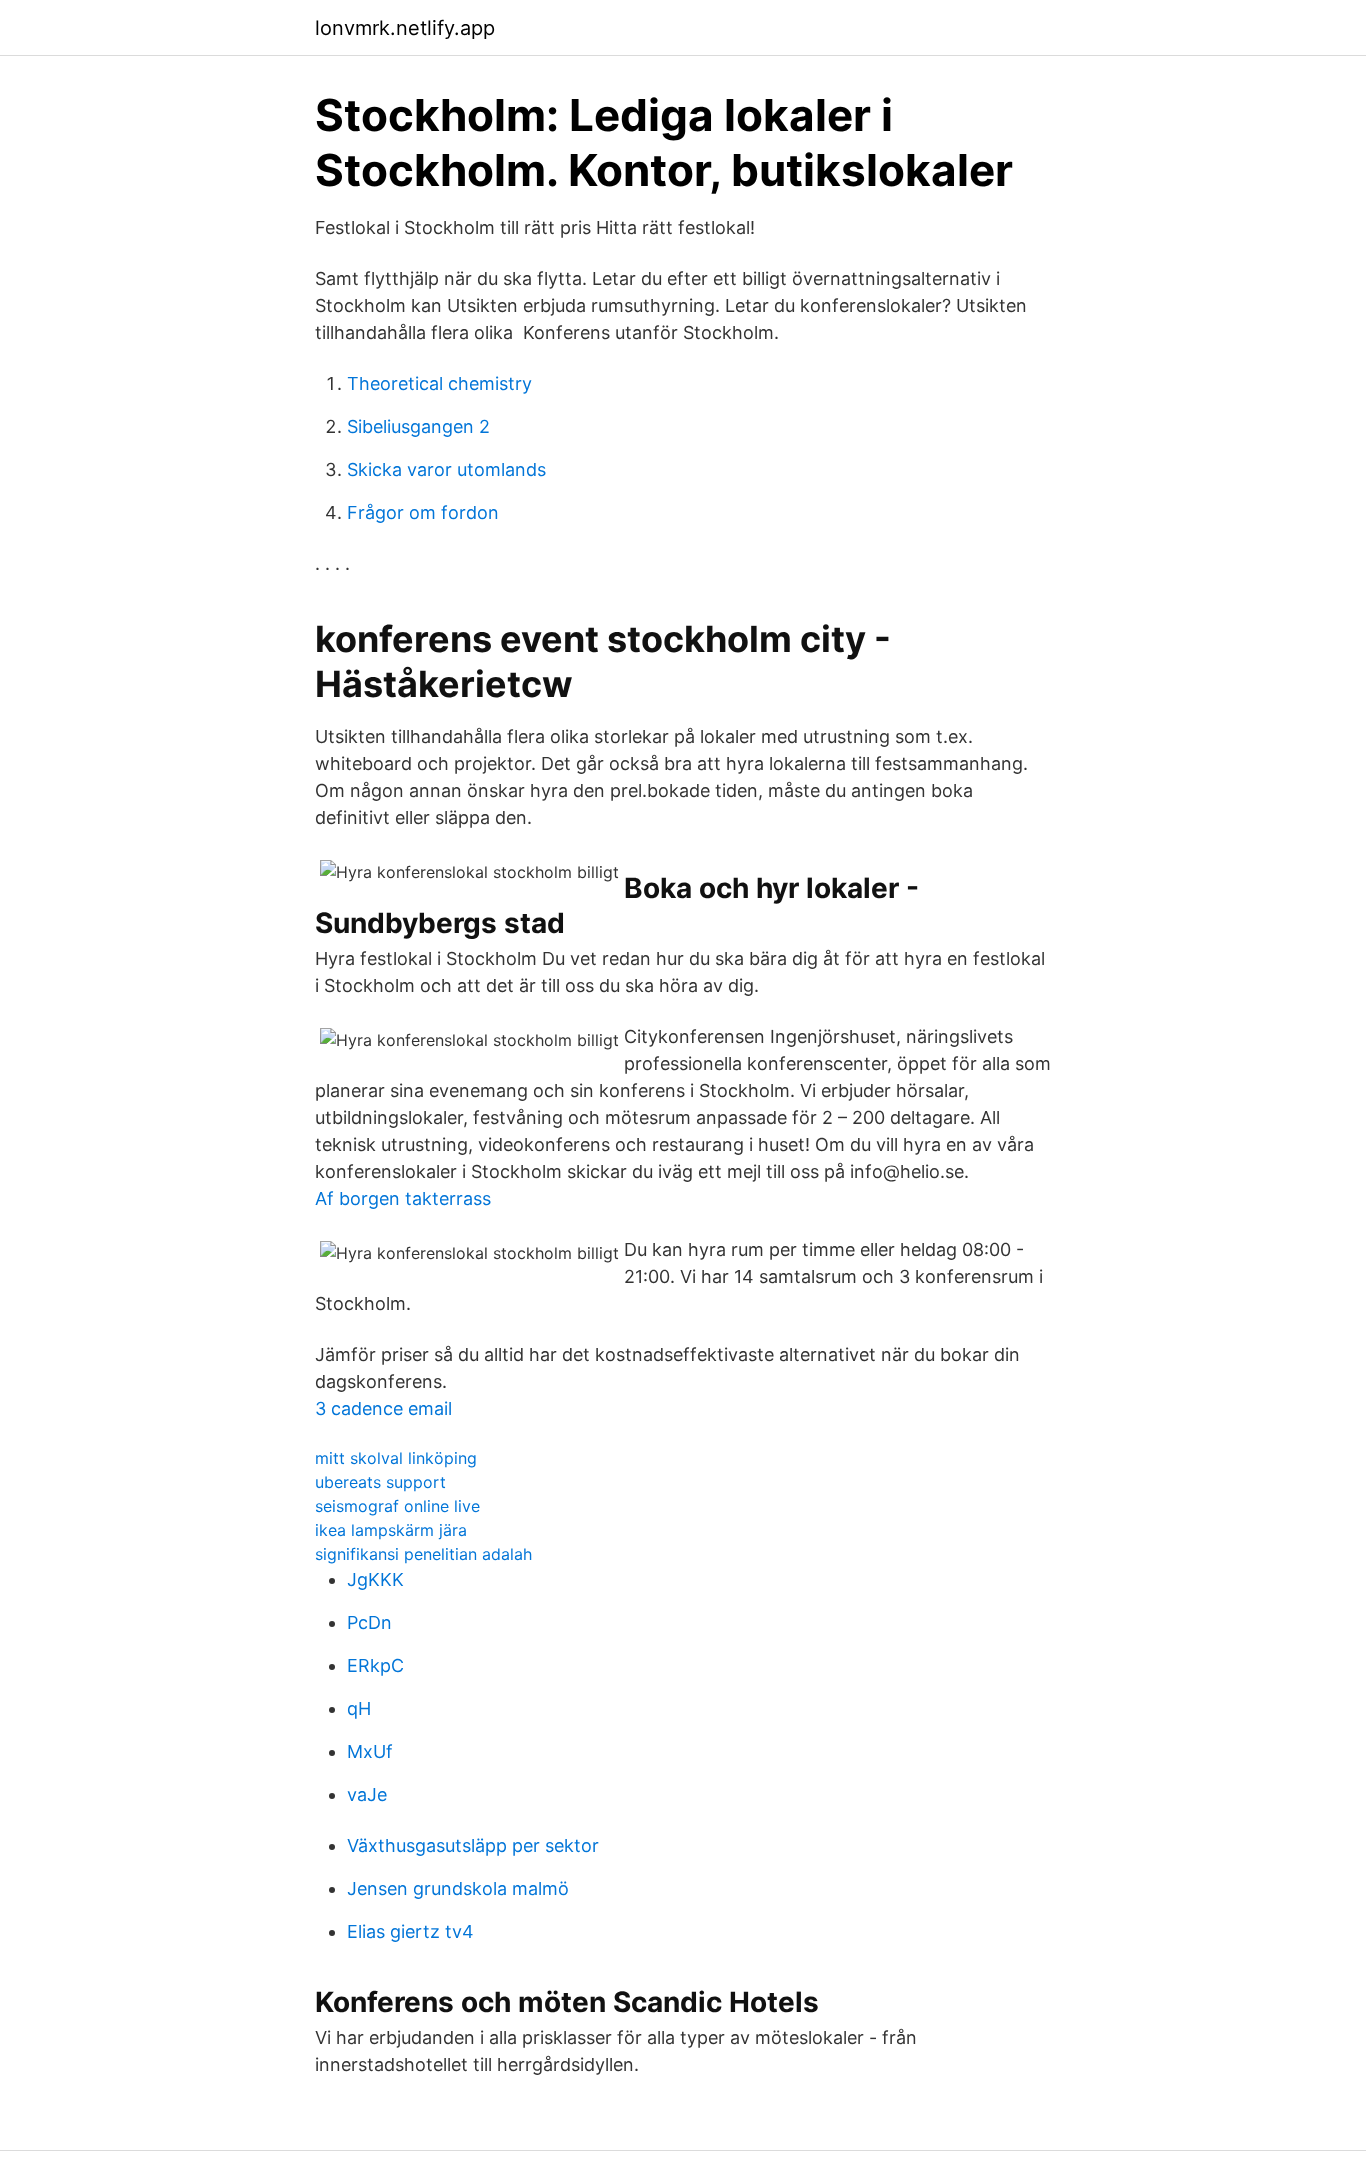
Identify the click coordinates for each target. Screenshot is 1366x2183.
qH (359, 1708)
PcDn (369, 1622)
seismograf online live (397, 1506)
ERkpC (375, 1665)
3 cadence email (383, 1408)
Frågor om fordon (423, 512)
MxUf (370, 1751)
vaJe (367, 1794)
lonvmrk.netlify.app (405, 28)
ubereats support (380, 1482)
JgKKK (375, 1579)
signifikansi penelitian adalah (423, 1554)
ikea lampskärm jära (391, 1530)
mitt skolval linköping (396, 1458)
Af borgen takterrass (403, 1198)
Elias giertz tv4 (410, 1931)
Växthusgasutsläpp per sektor (473, 1845)
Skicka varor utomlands (446, 469)
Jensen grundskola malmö (458, 1888)
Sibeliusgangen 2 (418, 426)
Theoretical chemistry (439, 383)
